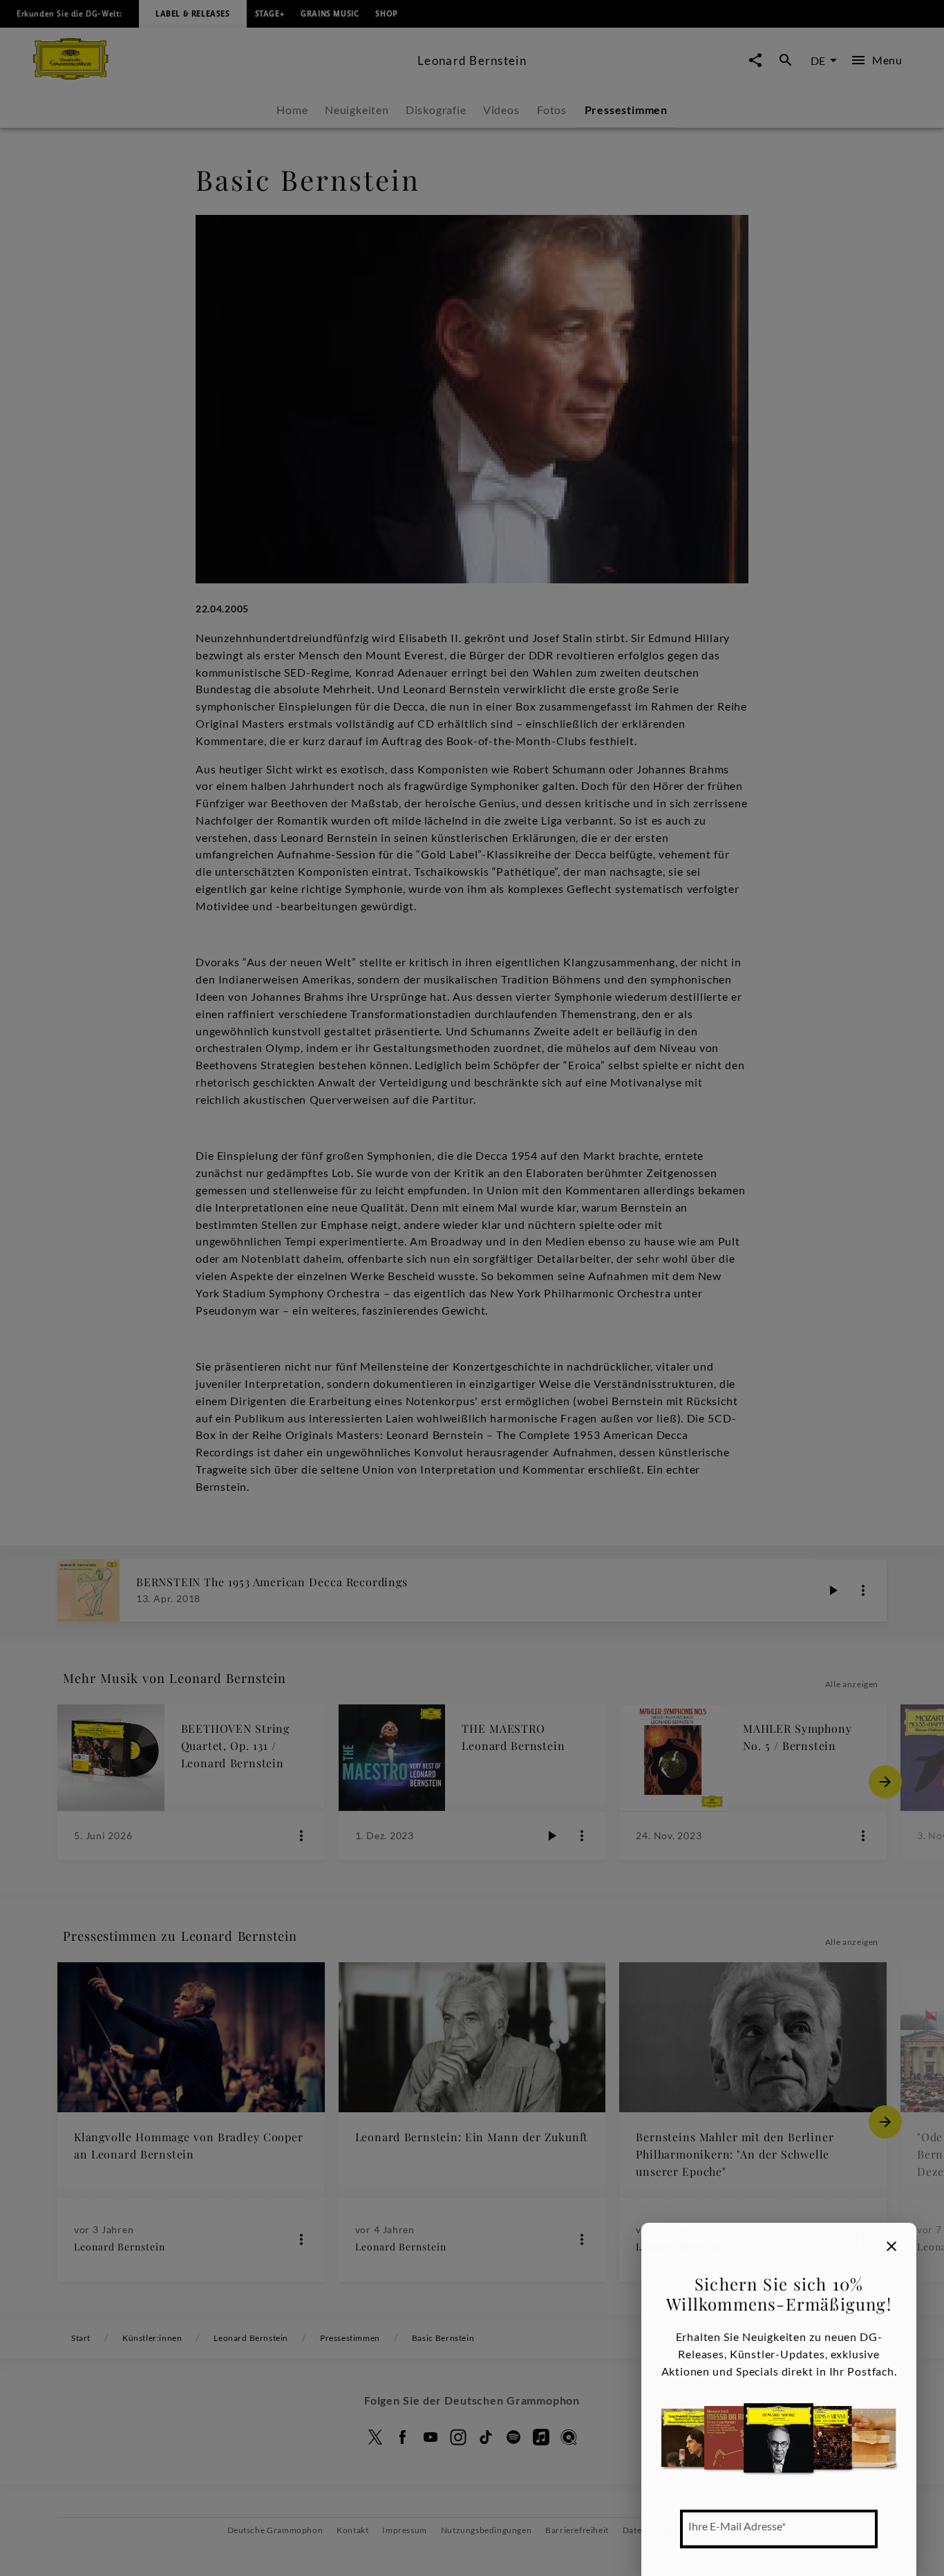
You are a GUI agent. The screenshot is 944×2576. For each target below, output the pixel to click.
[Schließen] (891, 2246)
